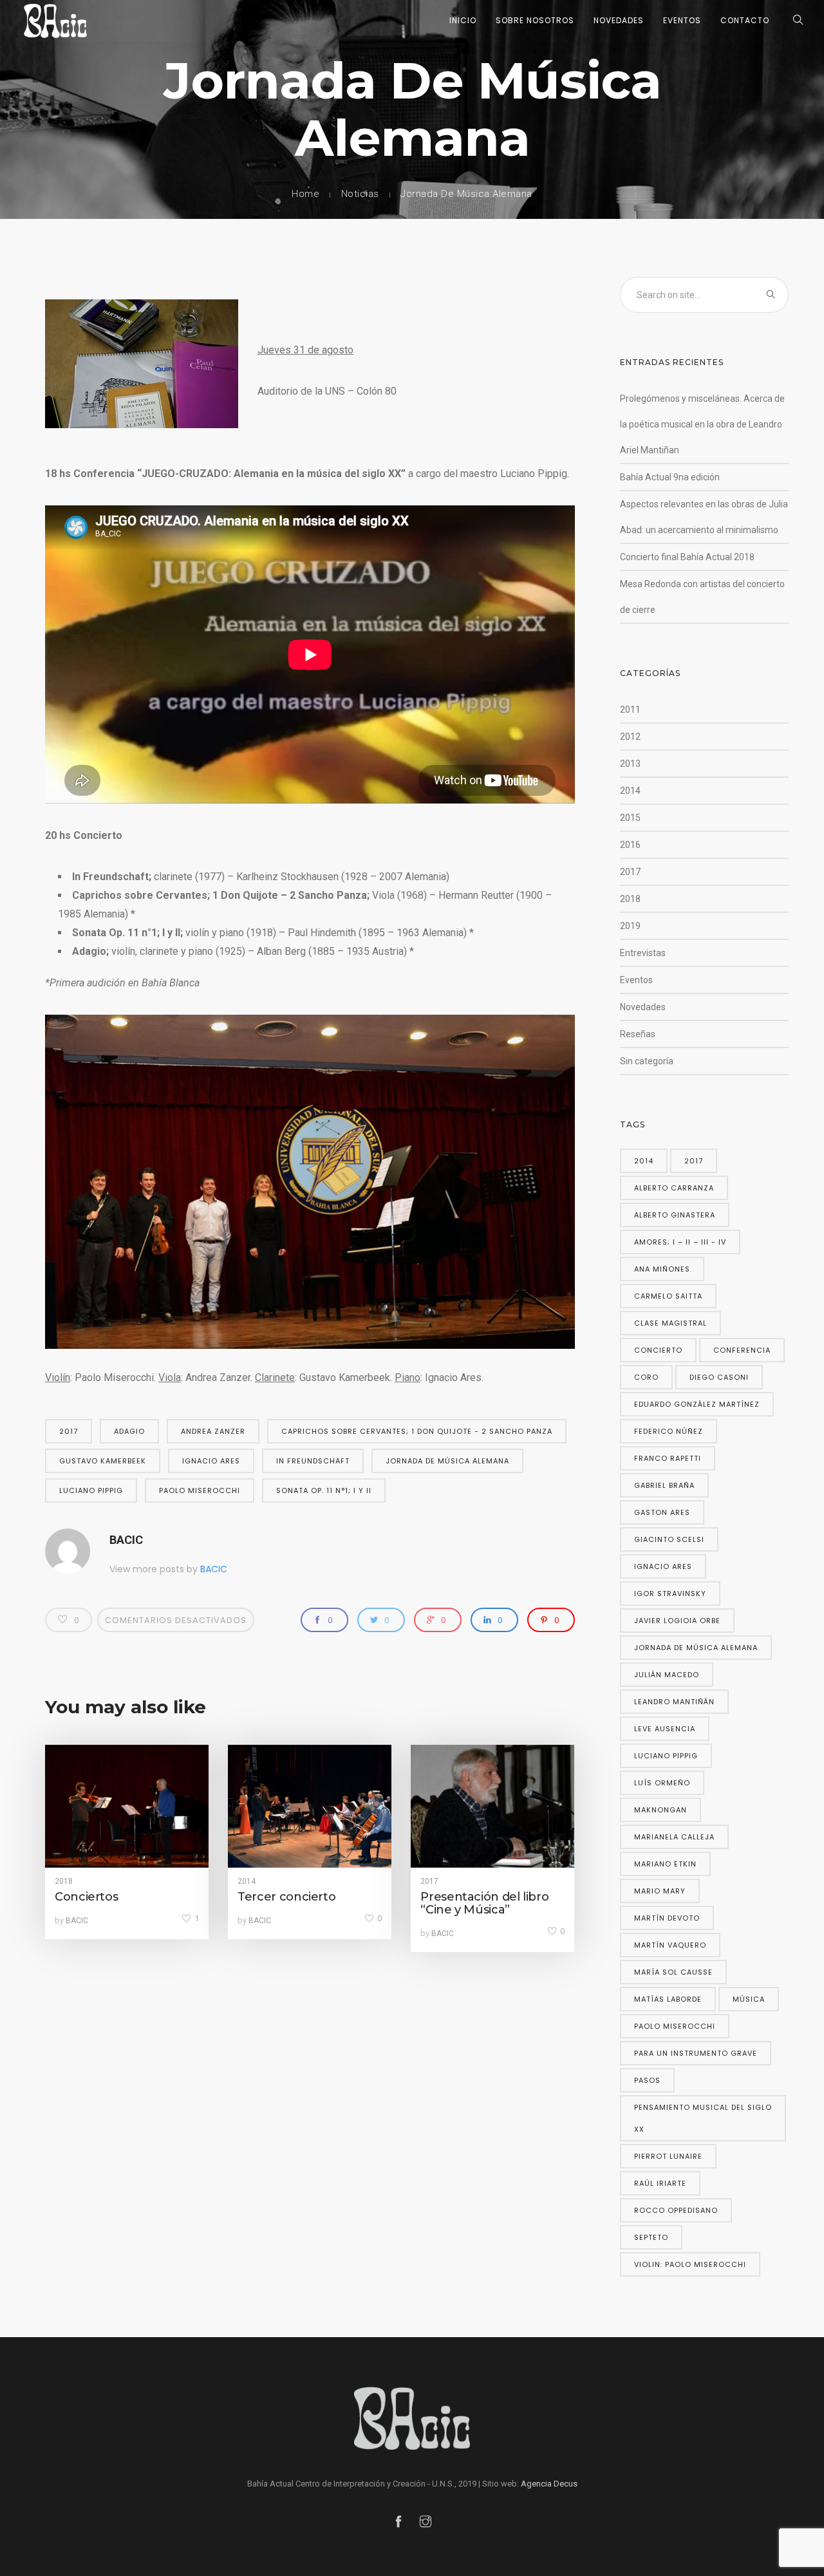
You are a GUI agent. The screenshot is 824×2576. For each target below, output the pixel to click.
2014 (247, 1881)
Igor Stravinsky (670, 1594)
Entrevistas (643, 953)
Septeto (651, 2237)
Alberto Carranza (674, 1188)
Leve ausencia (665, 1729)
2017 (69, 1431)
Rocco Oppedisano (676, 2210)
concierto (658, 1350)
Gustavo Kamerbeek (103, 1461)
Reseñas (638, 1034)
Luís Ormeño (662, 1783)
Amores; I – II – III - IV (680, 1242)
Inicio (463, 20)
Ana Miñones (662, 1269)
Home (305, 194)
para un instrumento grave (696, 2053)
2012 (630, 737)
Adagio (129, 1431)
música (749, 1999)
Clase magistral (670, 1323)
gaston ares (662, 1512)
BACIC (126, 1540)
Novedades (619, 20)
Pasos (647, 2080)
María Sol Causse (673, 1972)
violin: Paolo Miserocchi (690, 2264)
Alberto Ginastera (675, 1215)
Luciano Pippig (91, 1490)
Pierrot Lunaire (668, 2156)
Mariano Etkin (665, 1864)
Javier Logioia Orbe (677, 1621)
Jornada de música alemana (447, 1461)
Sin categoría (647, 1061)
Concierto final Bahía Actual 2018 (687, 557)
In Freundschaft (313, 1461)
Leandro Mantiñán (674, 1702)
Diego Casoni (719, 1377)
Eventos (682, 20)
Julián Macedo (667, 1675)
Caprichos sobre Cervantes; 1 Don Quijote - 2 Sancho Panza (417, 1431)
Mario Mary (660, 1891)
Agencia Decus (549, 2484)
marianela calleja (674, 1837)
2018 (64, 1881)
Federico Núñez (669, 1431)
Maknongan (660, 1810)
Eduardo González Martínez (697, 1404)
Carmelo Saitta (668, 1296)
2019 (630, 926)
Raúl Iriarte (660, 2183)
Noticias (360, 194)
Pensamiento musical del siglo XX (703, 2118)
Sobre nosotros (535, 20)
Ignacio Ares (211, 1461)
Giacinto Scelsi (669, 1539)
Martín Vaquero (670, 1945)
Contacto (745, 20)
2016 (630, 845)
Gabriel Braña (664, 1485)
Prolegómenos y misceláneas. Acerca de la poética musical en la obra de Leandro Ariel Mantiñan (702, 424)
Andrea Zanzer (213, 1431)
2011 (630, 710)
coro (646, 1377)
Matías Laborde (668, 1999)
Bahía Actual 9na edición (670, 477)
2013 (630, 764)
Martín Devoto (667, 1918)
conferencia (742, 1350)
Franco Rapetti (668, 1458)
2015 (630, 818)
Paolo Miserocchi (200, 1490)
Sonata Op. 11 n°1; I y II (324, 1490)
